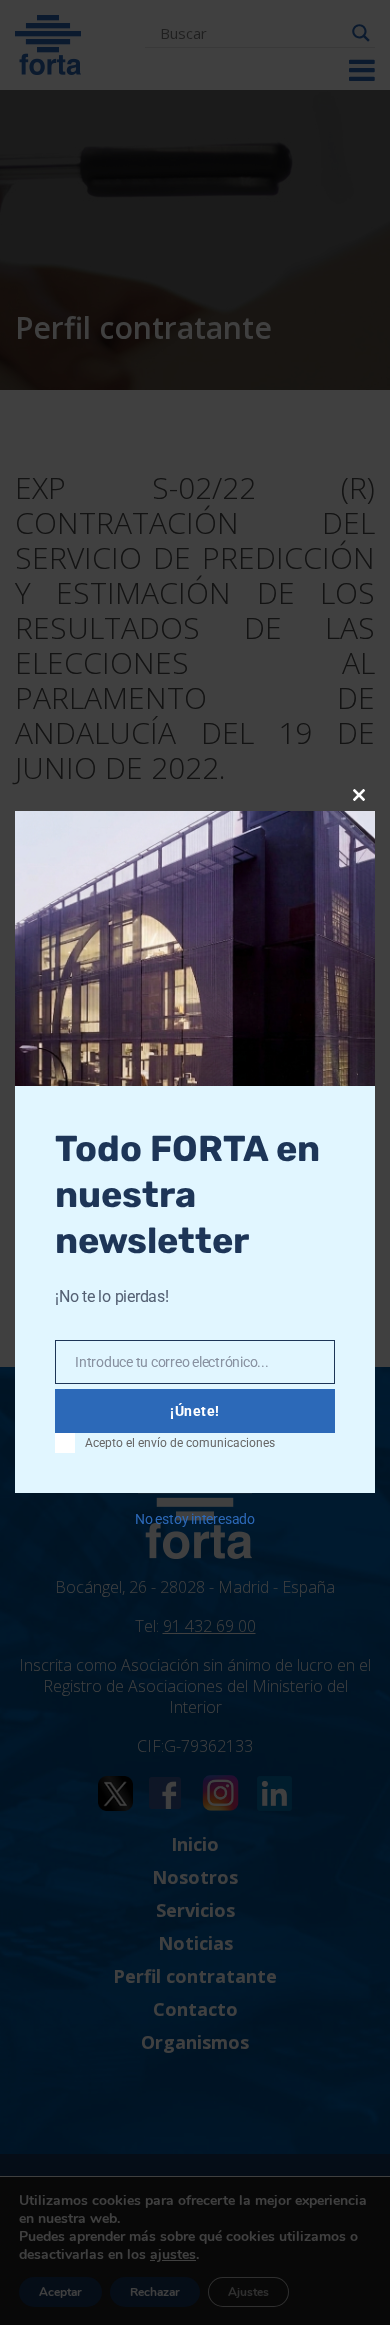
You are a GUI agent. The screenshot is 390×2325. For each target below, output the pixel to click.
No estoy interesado (195, 1519)
